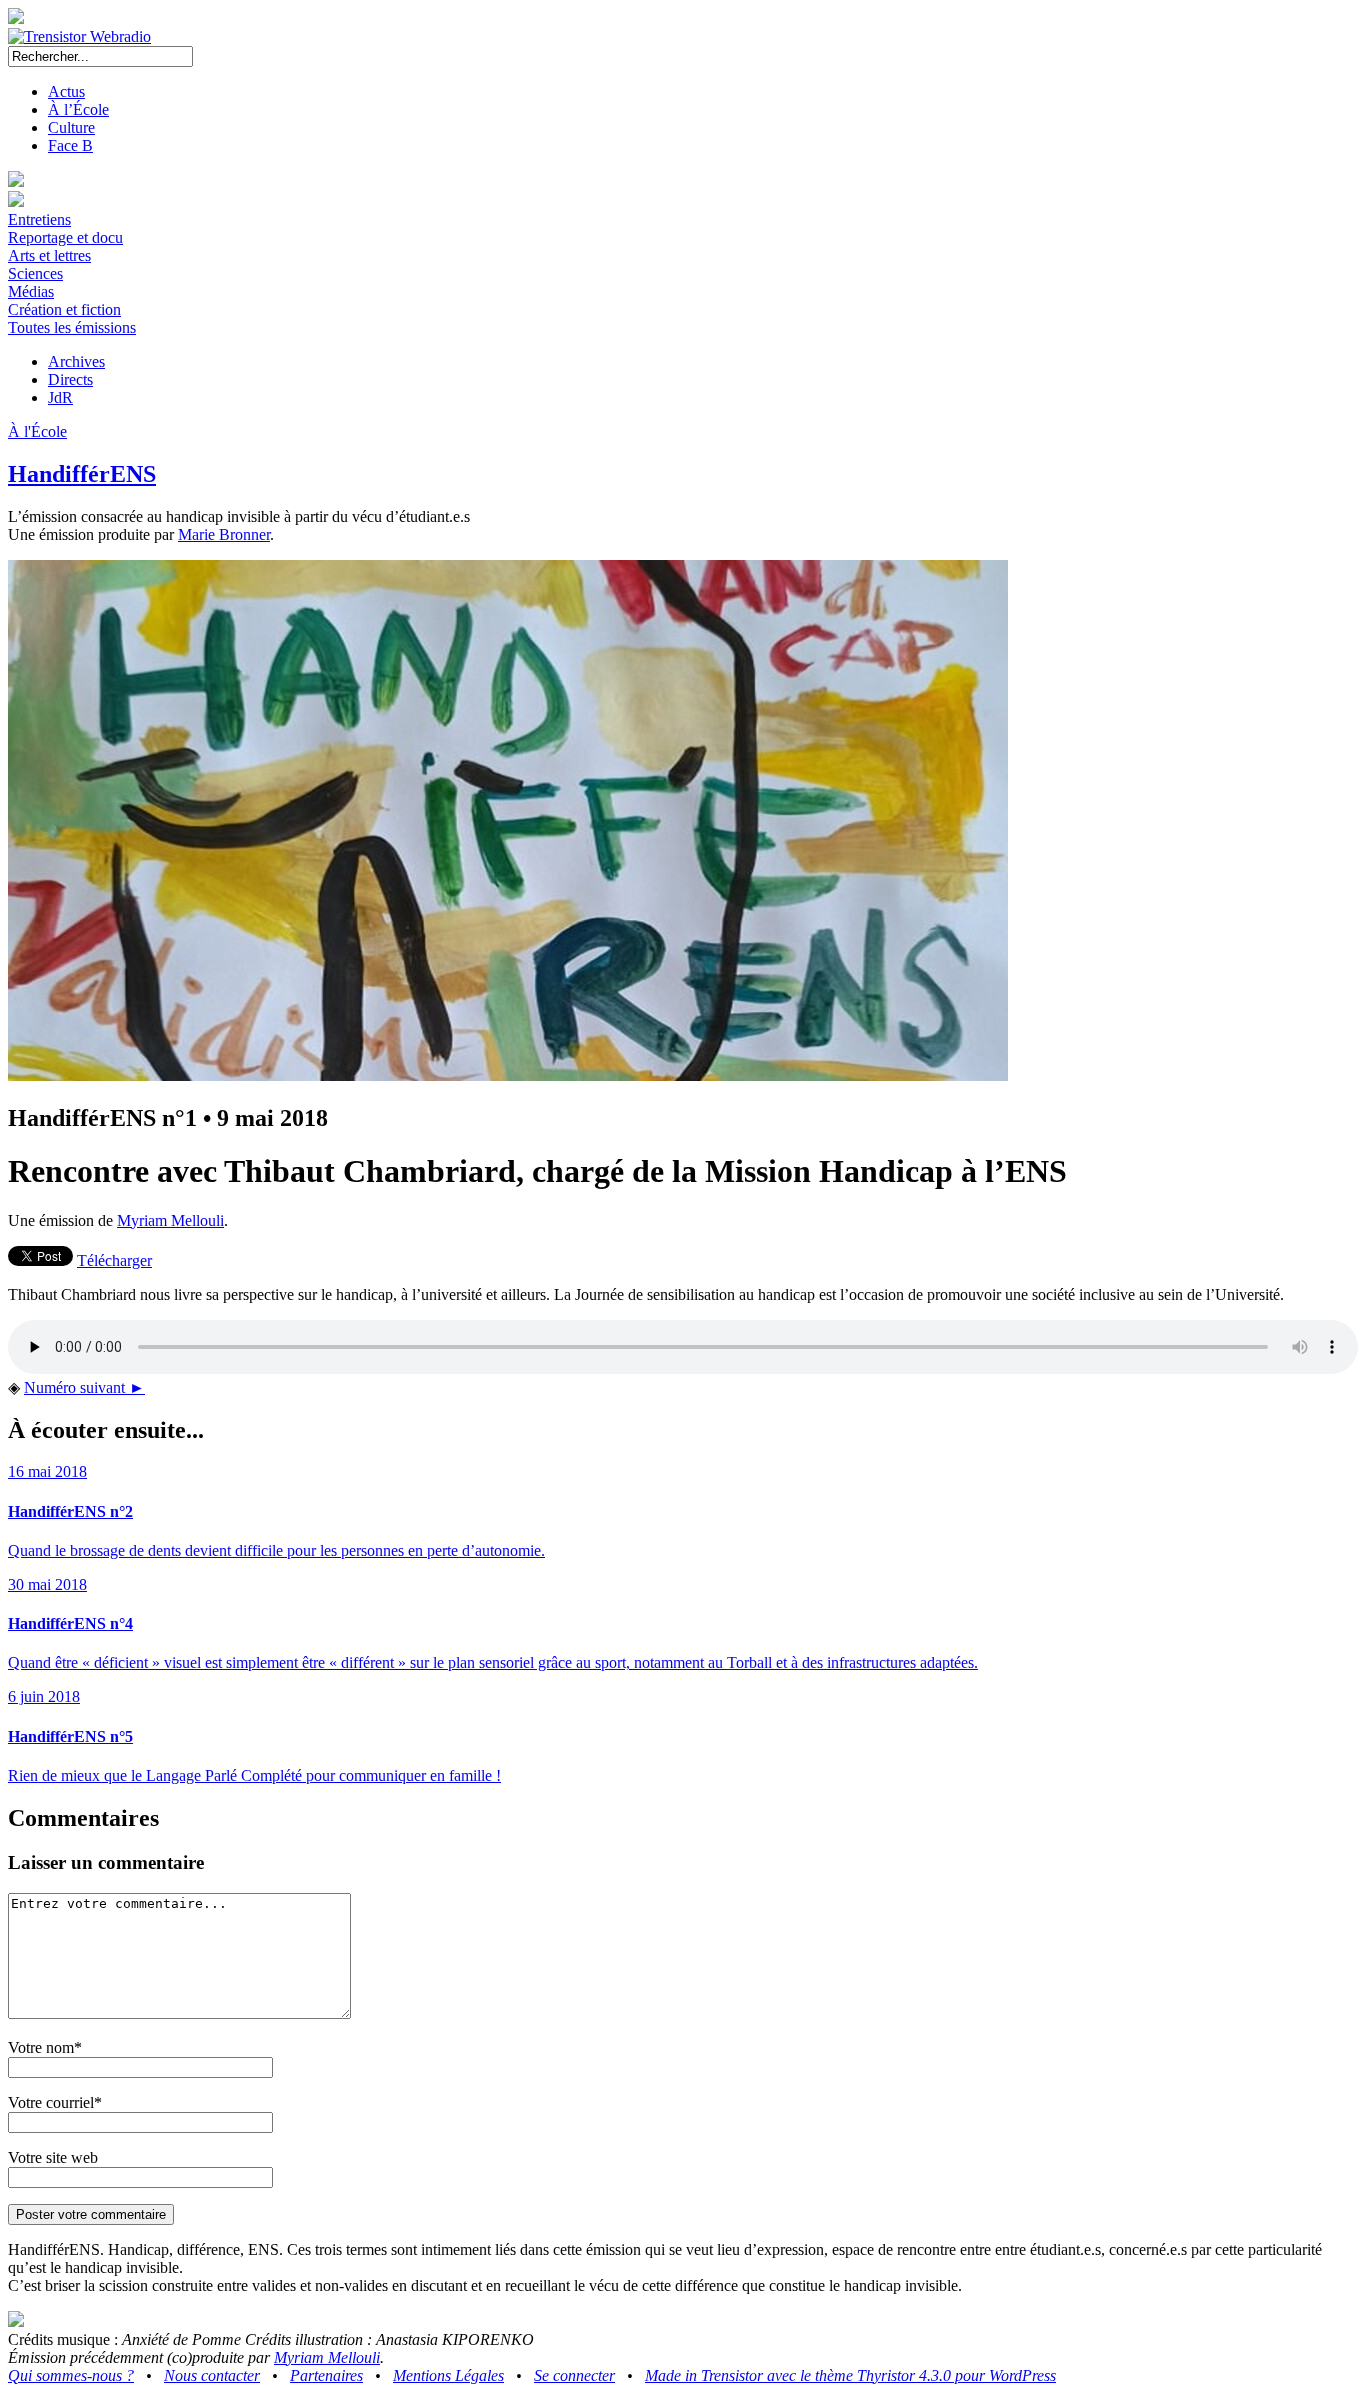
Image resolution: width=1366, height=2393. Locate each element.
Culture (71, 127)
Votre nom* (45, 2047)
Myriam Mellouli (170, 1220)
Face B (70, 145)
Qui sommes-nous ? (71, 2375)
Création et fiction (64, 309)
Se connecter (574, 2375)
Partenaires (326, 2375)
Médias (31, 291)
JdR (60, 397)
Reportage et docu (65, 237)
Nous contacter (212, 2375)
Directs (70, 379)
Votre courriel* (55, 2102)
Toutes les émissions (72, 327)
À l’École (78, 109)
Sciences (35, 273)
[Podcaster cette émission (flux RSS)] (16, 2321)
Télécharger (114, 1260)
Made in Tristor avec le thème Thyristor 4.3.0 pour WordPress (850, 2375)
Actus (66, 91)
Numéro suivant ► (84, 1387)
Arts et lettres (49, 255)
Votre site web (53, 2157)
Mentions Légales (448, 2375)
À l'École (37, 431)
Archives (76, 361)
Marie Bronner (224, 534)
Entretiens (39, 219)
